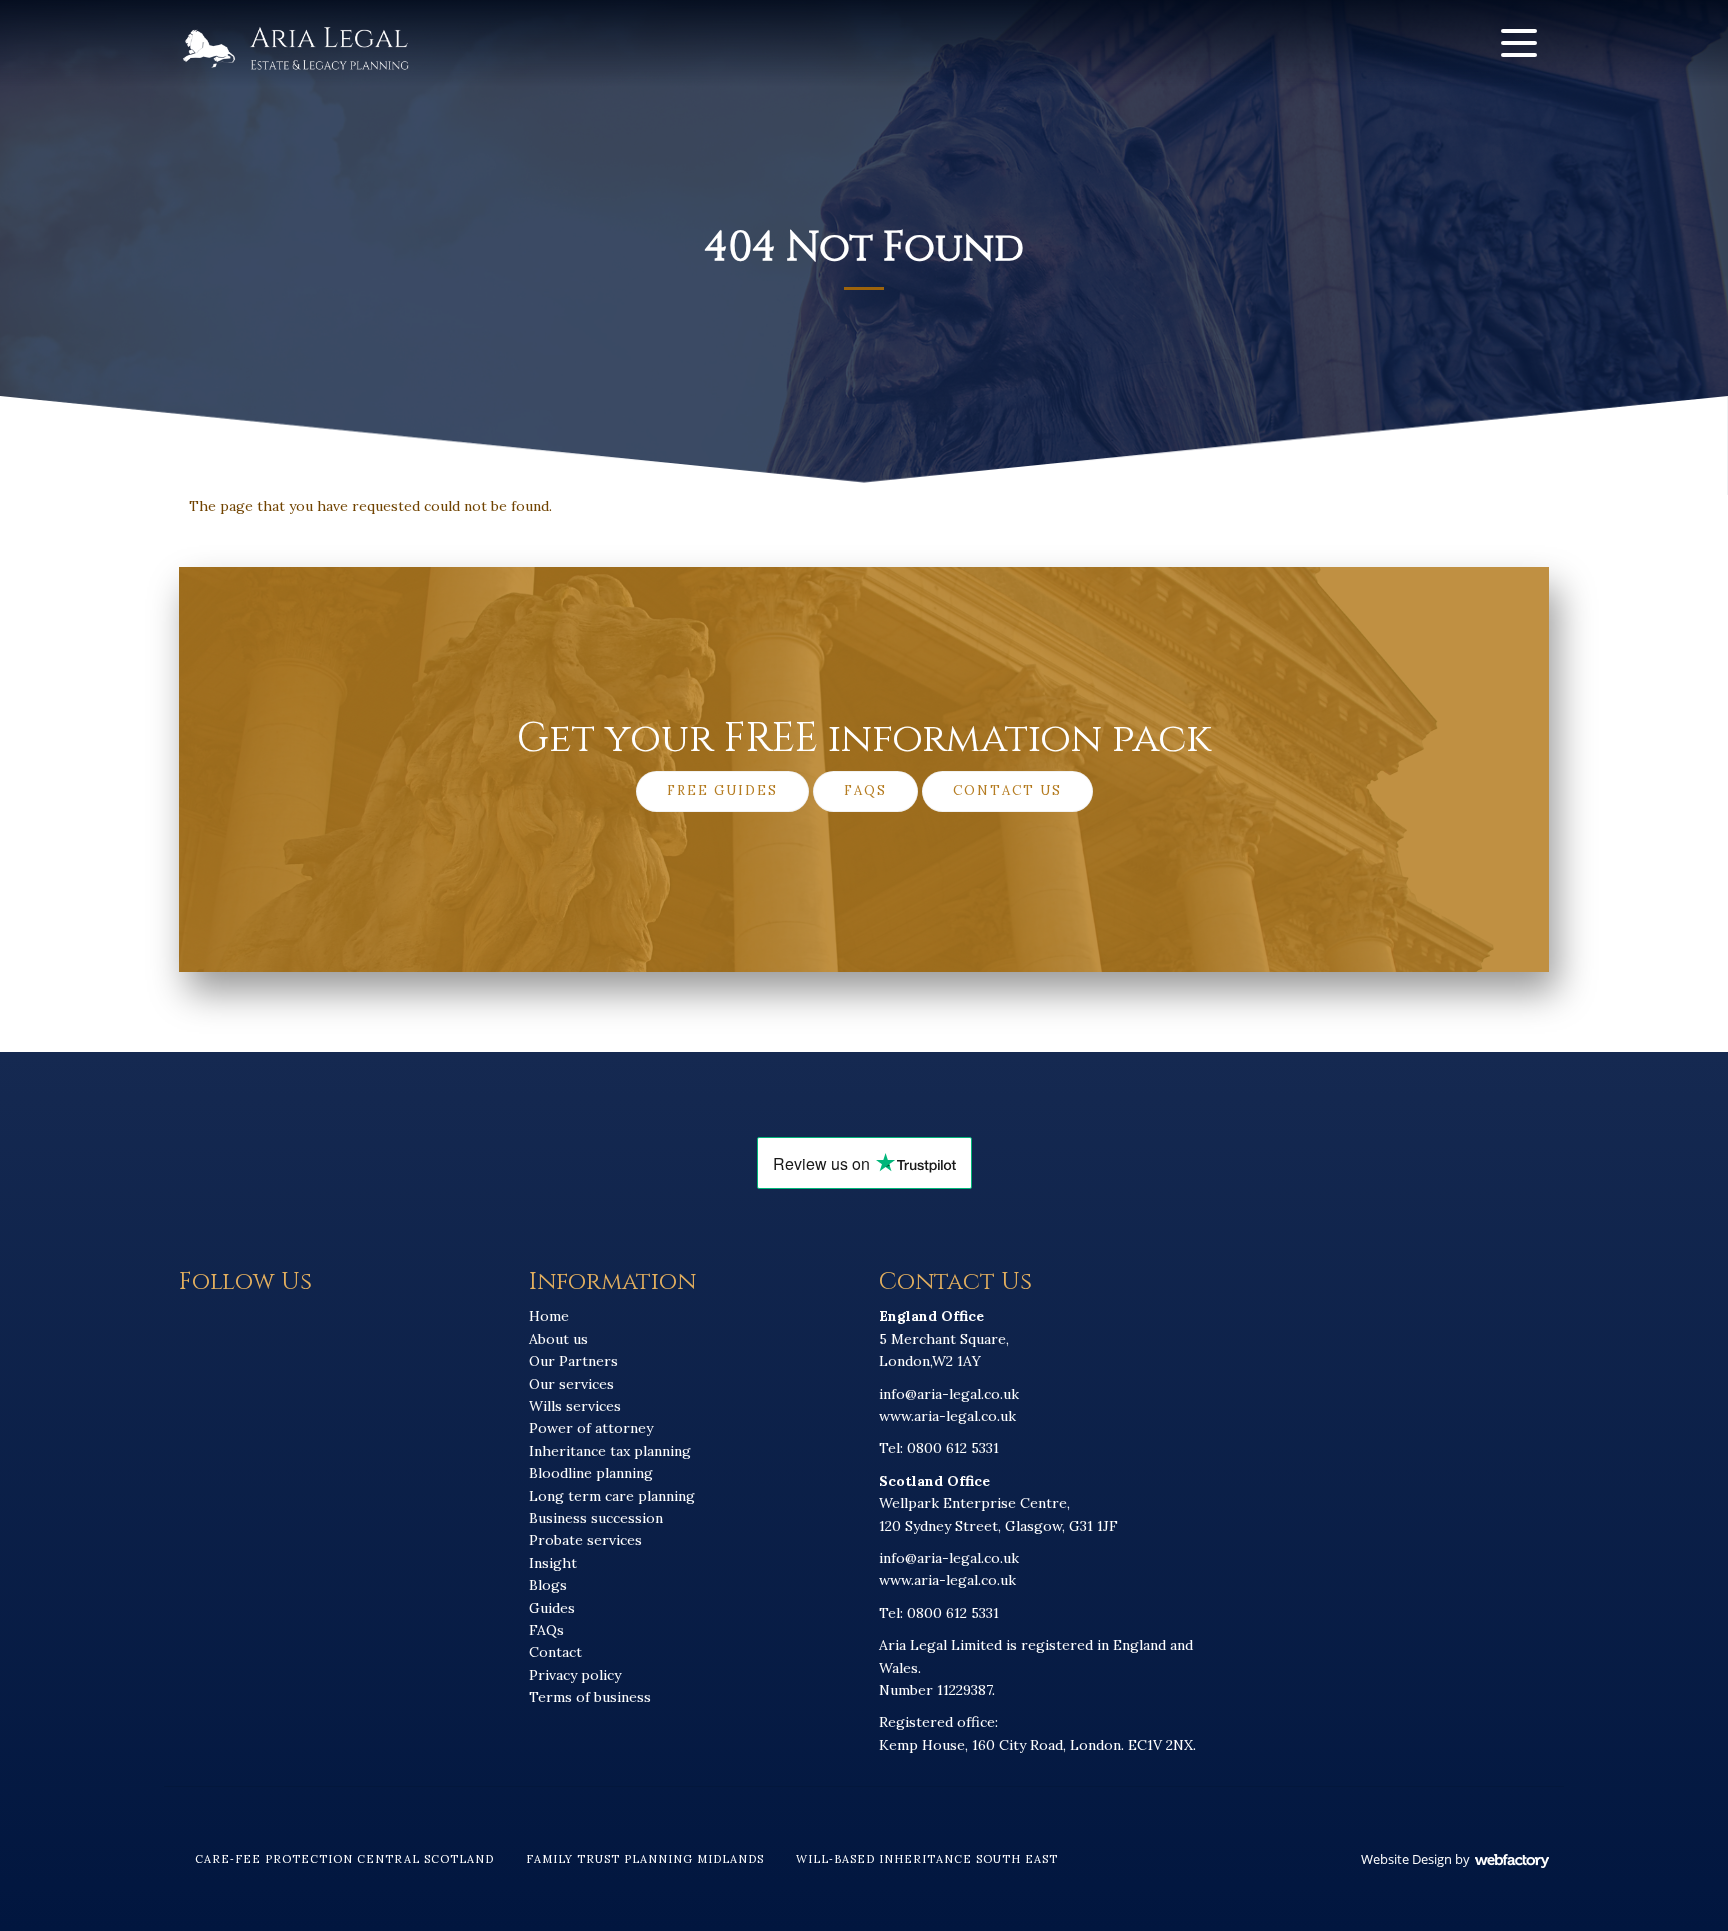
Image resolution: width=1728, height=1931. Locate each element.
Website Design (1406, 1859)
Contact (555, 1652)
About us (558, 1339)
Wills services (575, 1406)
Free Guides (722, 790)
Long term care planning (612, 1496)
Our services (571, 1384)
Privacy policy (575, 1675)
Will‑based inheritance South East (927, 1859)
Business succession (596, 1518)
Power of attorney (591, 1428)
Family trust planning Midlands (645, 1859)
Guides (552, 1608)
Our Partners (573, 1361)
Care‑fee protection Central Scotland (344, 1859)
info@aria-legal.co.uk (949, 1394)
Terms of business (590, 1697)
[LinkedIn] (1441, 42)
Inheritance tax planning (610, 1451)
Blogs (548, 1585)
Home (549, 1316)
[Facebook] (1391, 42)
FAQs (865, 790)
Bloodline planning (591, 1473)
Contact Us (1007, 790)
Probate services (585, 1540)
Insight (553, 1563)
